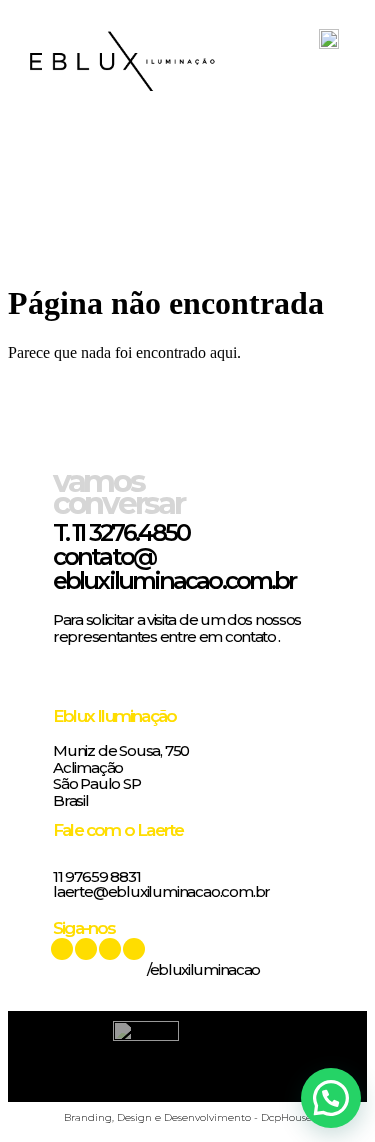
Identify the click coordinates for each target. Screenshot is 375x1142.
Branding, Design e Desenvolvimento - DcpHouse (188, 1117)
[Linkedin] (86, 949)
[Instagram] (134, 949)
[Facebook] (110, 949)
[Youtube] (62, 949)
